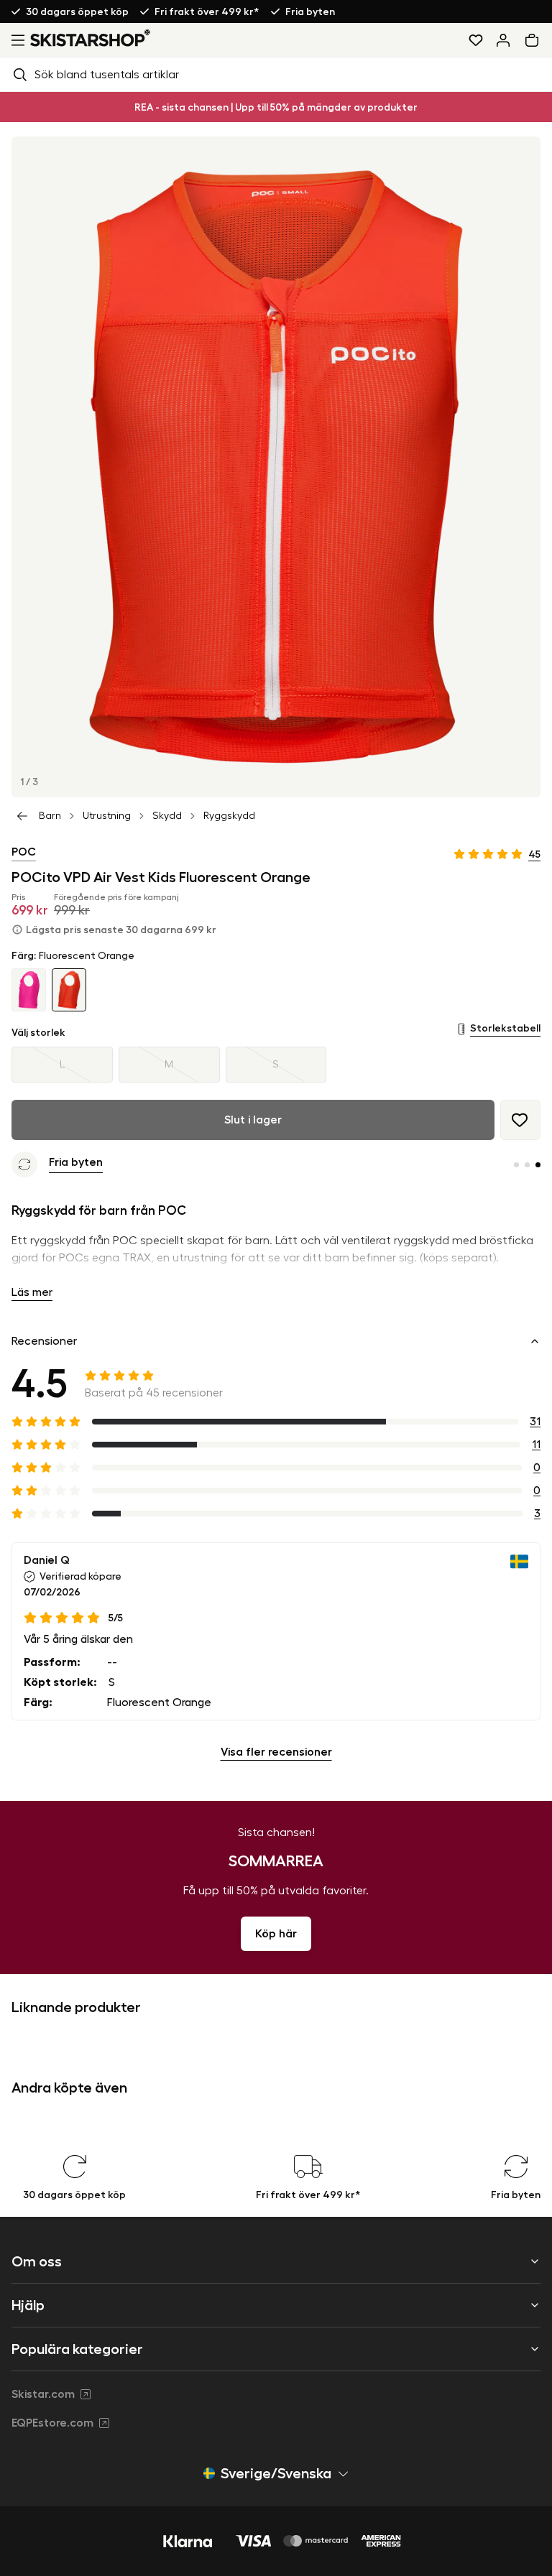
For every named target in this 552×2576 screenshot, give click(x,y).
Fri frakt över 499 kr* (207, 11)
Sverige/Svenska (276, 2473)
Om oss (37, 2261)
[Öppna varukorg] (535, 40)
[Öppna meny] (15, 40)
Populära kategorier (77, 2349)
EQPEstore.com (52, 2423)
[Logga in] (503, 40)
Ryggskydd (229, 816)
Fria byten (310, 11)
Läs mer (32, 1292)
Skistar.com (43, 2394)
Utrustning (107, 816)
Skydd (167, 816)
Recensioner (44, 1341)
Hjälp (28, 2305)
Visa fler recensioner (276, 1752)
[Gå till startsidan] (91, 38)
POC (24, 852)
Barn (50, 816)
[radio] (62, 1065)
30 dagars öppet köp (77, 11)
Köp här (276, 1934)
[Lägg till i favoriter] (520, 1120)
